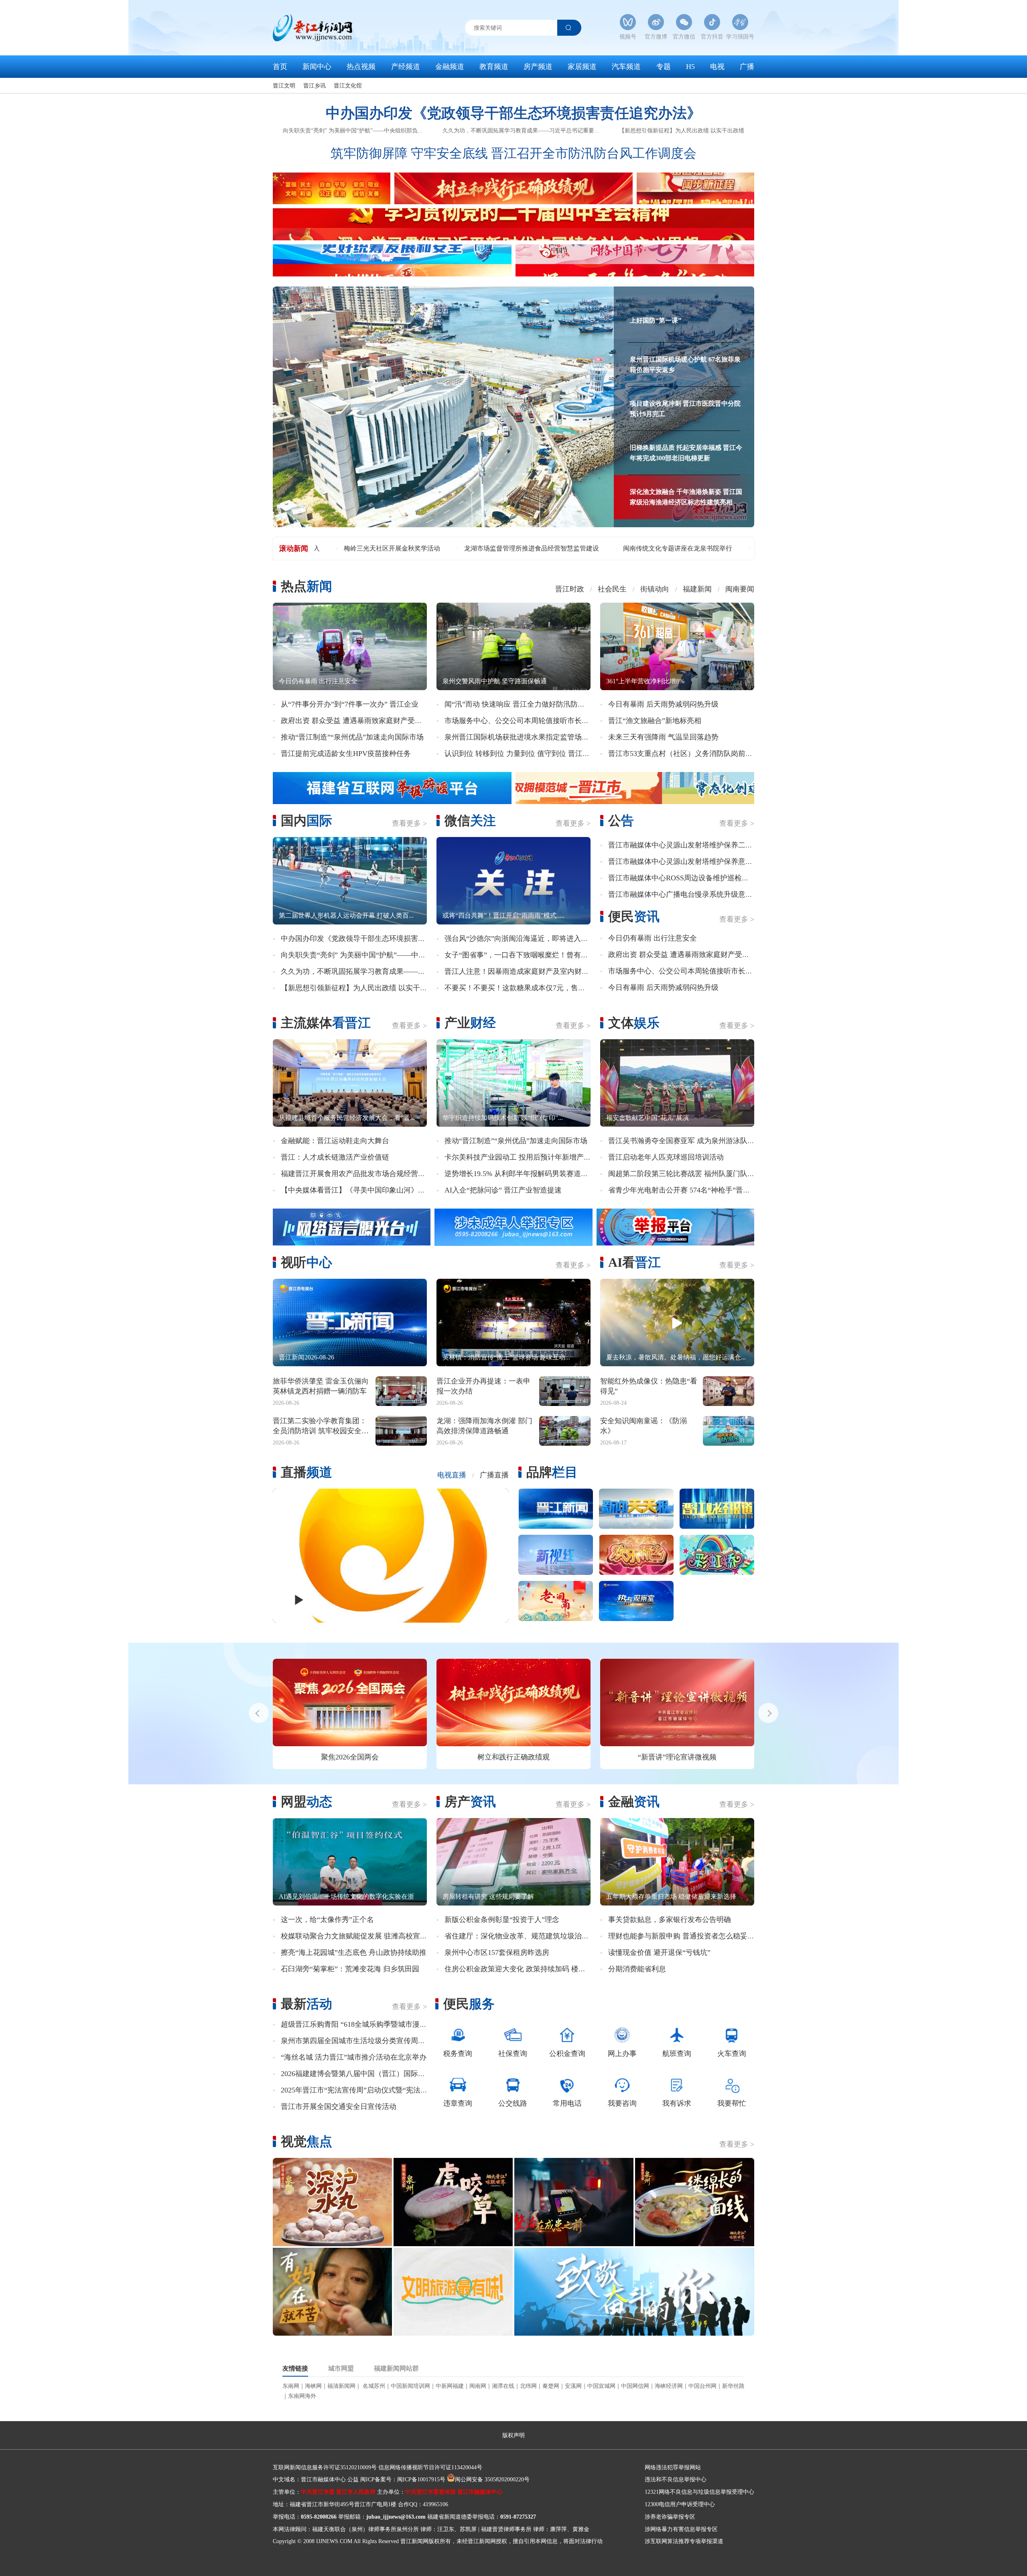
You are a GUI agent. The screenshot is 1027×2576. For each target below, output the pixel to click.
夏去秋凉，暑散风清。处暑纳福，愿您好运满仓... (676, 1357)
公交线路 (513, 2103)
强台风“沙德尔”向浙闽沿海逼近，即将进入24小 (520, 939)
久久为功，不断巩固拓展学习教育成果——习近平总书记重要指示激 (389, 971)
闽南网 (478, 2386)
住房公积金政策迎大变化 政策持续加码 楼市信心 (522, 1969)
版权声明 (513, 2435)
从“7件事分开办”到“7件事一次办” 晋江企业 (350, 704)
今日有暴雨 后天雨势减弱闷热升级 (663, 704)
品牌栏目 (552, 1472)
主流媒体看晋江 (326, 1023)
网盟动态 (306, 1802)
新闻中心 (317, 67)
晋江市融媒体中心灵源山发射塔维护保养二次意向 (688, 845)
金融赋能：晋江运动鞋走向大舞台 (335, 1141)
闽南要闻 (740, 589)
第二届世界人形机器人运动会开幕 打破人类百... (346, 915)
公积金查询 (567, 2054)
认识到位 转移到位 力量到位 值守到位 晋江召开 (521, 754)
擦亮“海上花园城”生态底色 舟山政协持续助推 (354, 1952)
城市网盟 (341, 2369)
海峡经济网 (669, 2386)
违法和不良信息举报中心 (676, 2480)
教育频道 (494, 67)
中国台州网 (702, 2386)
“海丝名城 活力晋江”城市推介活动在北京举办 (354, 2057)
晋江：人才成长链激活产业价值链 (335, 1157)
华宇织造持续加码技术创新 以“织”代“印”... (503, 1118)
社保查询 (513, 2054)
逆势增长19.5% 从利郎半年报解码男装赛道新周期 (524, 1174)
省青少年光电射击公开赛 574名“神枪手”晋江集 (683, 1190)
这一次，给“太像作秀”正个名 (327, 1920)
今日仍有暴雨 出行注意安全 (318, 681)
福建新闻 (697, 589)
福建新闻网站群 (396, 2369)
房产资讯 (470, 1802)
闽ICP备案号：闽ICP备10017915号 (403, 2480)
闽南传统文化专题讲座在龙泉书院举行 (384, 548)
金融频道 (450, 67)
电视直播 (452, 1475)
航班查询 (677, 2054)
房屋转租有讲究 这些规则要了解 (488, 1896)
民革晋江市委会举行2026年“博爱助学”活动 (523, 548)
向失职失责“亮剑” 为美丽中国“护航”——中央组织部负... (353, 131)
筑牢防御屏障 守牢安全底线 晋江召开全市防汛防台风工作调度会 (513, 153)
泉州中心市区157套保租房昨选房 (497, 1952)
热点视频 (361, 67)
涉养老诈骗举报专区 (670, 2517)
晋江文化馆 (348, 86)
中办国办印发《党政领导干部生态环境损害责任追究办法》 (513, 113)
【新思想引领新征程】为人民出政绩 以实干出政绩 (682, 131)
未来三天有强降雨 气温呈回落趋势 (663, 737)
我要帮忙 (732, 2103)
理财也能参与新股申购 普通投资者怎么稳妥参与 (685, 1936)
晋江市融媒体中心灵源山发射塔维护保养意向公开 (688, 861)
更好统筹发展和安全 (350, 1757)
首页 (280, 67)
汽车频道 (626, 67)
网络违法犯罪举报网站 (673, 2467)
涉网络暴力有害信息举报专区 (681, 2529)
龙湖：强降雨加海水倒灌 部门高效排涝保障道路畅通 (484, 1426)
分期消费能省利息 (637, 1969)
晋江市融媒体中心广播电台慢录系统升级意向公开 (688, 894)
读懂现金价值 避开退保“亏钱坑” (659, 1952)
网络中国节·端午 (513, 1757)
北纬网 (528, 2386)
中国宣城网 (601, 2386)
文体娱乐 (634, 1023)
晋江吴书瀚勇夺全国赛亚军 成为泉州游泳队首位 (685, 1141)
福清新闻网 (341, 2386)
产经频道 (406, 67)
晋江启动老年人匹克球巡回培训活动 (666, 1157)
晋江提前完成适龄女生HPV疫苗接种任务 (346, 754)
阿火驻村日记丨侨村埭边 (643, 548)
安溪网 (573, 2386)
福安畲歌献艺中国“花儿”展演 (647, 1118)
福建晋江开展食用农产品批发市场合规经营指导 (357, 1174)
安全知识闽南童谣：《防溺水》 (643, 1426)
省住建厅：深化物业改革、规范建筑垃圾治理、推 (524, 1936)
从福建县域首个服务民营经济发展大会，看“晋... (347, 1118)
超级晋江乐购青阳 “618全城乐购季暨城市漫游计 (357, 2024)
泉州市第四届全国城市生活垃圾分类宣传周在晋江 (360, 2041)
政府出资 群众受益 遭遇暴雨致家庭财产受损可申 (359, 721)
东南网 (291, 2386)
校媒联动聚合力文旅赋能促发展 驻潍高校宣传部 (358, 1936)
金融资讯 (634, 1802)
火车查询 (732, 2054)
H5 (690, 67)
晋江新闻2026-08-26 (306, 1357)
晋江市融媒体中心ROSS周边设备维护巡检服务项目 (689, 878)
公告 (621, 821)
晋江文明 (284, 86)
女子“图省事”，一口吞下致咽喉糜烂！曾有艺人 (520, 955)
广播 (747, 67)
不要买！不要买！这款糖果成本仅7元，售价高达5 (524, 988)
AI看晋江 (634, 1262)
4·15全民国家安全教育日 (677, 1757)
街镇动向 (655, 589)
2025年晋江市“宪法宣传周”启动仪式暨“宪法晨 (354, 2090)
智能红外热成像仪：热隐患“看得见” (649, 1386)
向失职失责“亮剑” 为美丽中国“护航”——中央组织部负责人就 (379, 955)
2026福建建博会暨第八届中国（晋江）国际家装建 (360, 2074)
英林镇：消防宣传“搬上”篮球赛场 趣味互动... (506, 1357)
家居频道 (582, 67)
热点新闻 (306, 586)
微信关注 (470, 821)
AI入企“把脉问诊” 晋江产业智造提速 (503, 1190)
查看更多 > (409, 823)
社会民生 (612, 589)
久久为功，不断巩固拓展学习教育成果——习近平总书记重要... (521, 131)
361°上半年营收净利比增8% (645, 681)
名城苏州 (373, 2386)
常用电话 (567, 2103)
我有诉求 (677, 2103)
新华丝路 (733, 2386)
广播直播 (494, 1475)
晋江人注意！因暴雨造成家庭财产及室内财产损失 (524, 971)
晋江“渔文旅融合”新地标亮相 (655, 721)
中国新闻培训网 (410, 2386)
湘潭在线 (503, 2386)
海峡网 (313, 2386)
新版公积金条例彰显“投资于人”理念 (502, 1920)
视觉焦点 (306, 2141)
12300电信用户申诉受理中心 (680, 2504)
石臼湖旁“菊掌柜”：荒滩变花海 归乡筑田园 (350, 1969)
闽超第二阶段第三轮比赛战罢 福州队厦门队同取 (685, 1174)
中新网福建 (450, 2386)
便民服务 (469, 2004)
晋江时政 (570, 589)
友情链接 (295, 2369)
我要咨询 (622, 2103)
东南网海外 (302, 2396)
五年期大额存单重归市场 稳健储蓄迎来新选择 (671, 1896)
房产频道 (538, 67)
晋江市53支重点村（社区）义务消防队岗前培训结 (688, 754)
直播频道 (306, 1472)
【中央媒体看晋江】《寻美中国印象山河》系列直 (360, 1190)
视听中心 (306, 1262)
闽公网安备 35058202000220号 (492, 2480)
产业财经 (470, 1023)
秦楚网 (551, 2386)
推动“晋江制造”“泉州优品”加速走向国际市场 (352, 737)
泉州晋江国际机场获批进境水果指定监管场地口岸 (524, 737)
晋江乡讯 (315, 86)
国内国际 (306, 821)
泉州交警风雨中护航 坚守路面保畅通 (495, 681)
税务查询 (458, 2054)
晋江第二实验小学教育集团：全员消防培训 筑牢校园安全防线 (321, 1426)
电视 (717, 67)
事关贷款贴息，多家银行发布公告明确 (670, 1920)
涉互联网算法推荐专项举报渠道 (684, 2541)
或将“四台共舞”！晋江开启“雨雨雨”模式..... (503, 915)
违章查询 (458, 2103)
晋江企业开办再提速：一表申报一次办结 (483, 1386)
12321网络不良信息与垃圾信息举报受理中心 (699, 2492)
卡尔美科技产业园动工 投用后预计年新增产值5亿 (523, 1157)
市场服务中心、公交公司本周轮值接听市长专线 (520, 721)
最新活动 (306, 2004)
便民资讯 (634, 916)
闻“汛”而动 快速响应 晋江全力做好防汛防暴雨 (518, 704)
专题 (664, 67)
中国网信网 (635, 2386)
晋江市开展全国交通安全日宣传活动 (339, 2107)
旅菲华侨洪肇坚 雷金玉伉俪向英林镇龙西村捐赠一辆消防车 (321, 1386)
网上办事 (622, 2054)
